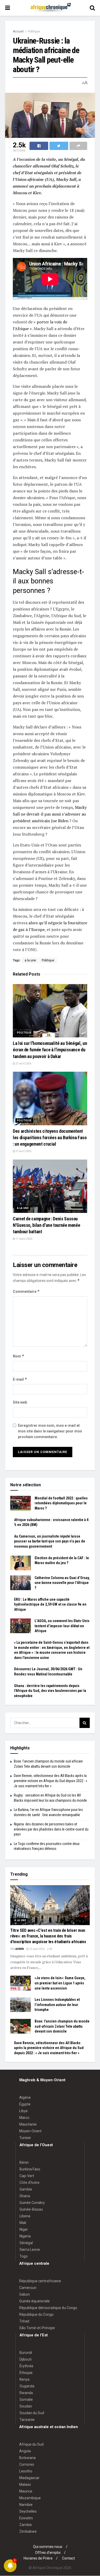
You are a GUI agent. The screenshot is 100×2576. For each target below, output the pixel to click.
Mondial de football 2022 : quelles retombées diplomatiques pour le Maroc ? (61, 1503)
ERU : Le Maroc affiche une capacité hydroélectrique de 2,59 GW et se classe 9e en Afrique (50, 1604)
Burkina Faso (30, 2169)
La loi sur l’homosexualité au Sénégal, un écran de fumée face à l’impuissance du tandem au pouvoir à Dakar (50, 1050)
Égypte (25, 2104)
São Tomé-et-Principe (37, 2328)
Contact (68, 2558)
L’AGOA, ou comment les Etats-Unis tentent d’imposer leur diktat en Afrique (62, 1626)
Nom (19, 1356)
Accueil (18, 31)
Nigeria (25, 2236)
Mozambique (30, 2498)
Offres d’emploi (48, 2553)
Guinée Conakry (32, 2203)
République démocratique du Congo (48, 2308)
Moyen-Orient (30, 2131)
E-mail (20, 1379)
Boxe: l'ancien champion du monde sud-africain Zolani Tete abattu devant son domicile (62, 2026)
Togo (24, 2256)
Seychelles (28, 2511)
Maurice (26, 2491)
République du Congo (36, 2314)
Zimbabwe (28, 2531)
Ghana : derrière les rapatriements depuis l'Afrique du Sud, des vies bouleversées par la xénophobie (50, 1691)
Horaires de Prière (38, 2558)
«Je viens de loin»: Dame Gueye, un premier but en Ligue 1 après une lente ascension (60, 1983)
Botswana (27, 2458)
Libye (23, 2111)
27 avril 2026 (23, 1064)
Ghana (25, 2196)
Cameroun (28, 2288)
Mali (23, 2223)
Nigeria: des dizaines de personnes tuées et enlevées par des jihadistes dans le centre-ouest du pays (51, 1829)
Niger (24, 2229)
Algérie (25, 2097)
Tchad (24, 2321)
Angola (25, 2451)
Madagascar (29, 2478)
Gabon (24, 2294)
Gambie (26, 2189)
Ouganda (27, 2386)
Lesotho (26, 2471)
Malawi (25, 2485)
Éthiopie (26, 2373)
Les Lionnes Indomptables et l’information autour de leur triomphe (57, 2005)
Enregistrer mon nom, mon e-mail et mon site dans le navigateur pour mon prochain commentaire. (50, 1431)
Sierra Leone (30, 2250)
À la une (23, 1208)
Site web (20, 1402)
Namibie (26, 2505)
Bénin (24, 2162)
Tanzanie (27, 2420)
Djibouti (26, 2359)
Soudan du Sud (32, 2413)
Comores (27, 2464)
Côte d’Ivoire (29, 2183)
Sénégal (26, 2243)
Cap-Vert (27, 2176)
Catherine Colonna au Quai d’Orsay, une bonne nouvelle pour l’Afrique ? (62, 1583)
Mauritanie (28, 2124)
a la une (30, 960)
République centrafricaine (40, 2281)
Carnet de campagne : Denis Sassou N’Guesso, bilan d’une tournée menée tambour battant (46, 1225)
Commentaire (26, 1291)
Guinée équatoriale (34, 2301)
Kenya (24, 2379)
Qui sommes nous (48, 2547)
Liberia (25, 2216)
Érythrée (26, 2366)
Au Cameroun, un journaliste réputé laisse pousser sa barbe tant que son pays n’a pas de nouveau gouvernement (50, 1541)
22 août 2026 (37, 1949)
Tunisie (25, 2138)
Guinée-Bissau (31, 2209)
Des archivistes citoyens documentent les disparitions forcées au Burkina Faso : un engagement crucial (50, 1138)
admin (20, 1949)
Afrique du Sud (31, 2444)
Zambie (26, 2525)
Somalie (26, 2399)
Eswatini (26, 2518)
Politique (34, 31)
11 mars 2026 (24, 1239)
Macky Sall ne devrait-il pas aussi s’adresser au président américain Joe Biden (50, 814)
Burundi (26, 2353)
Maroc (24, 2118)
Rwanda (26, 2393)
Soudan (26, 2406)
